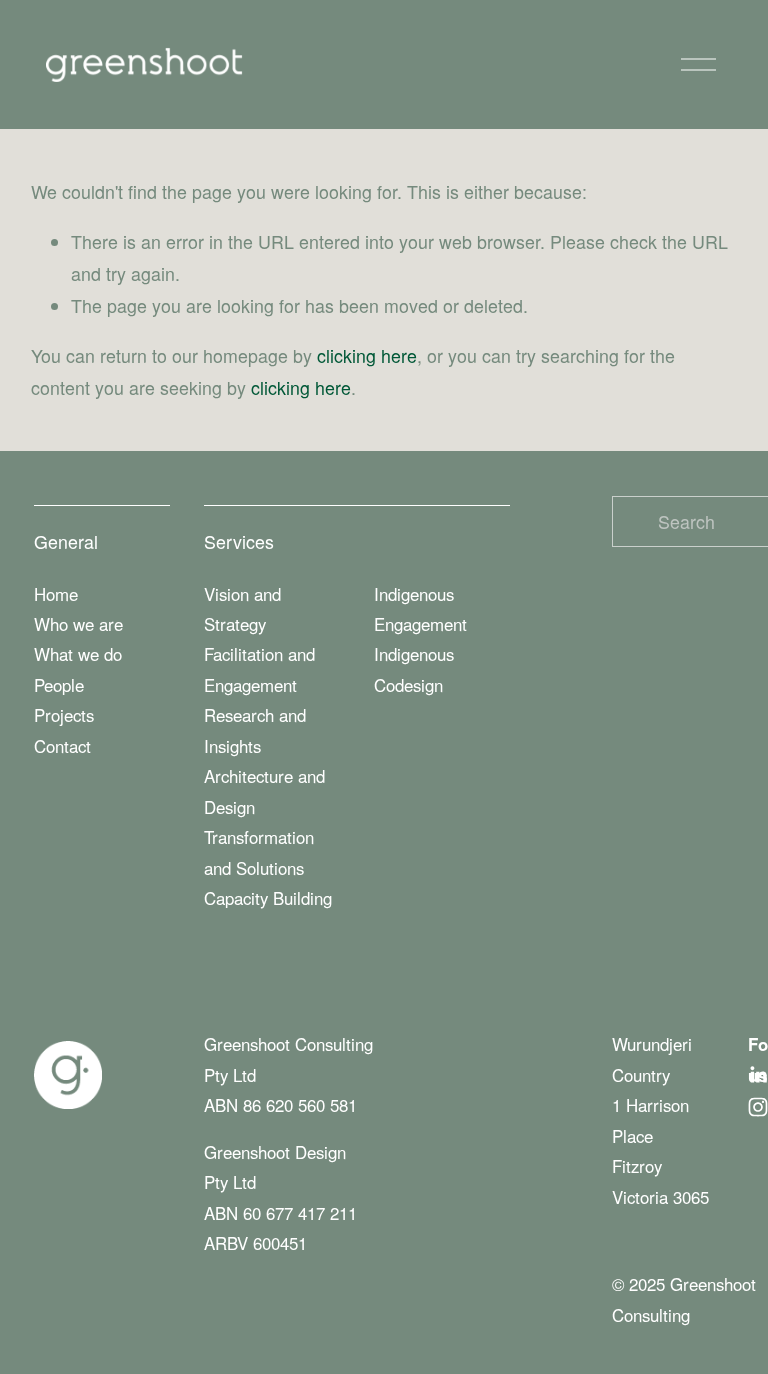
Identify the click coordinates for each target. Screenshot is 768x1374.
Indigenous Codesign (414, 669)
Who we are (78, 624)
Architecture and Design (264, 791)
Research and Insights (255, 730)
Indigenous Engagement (420, 609)
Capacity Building (268, 898)
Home (56, 594)
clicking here (367, 355)
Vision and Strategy (242, 609)
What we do (78, 654)
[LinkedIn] (758, 1075)
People (59, 685)
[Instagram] (758, 1107)
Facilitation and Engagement (259, 669)
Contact (62, 746)
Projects (64, 715)
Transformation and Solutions (259, 852)
